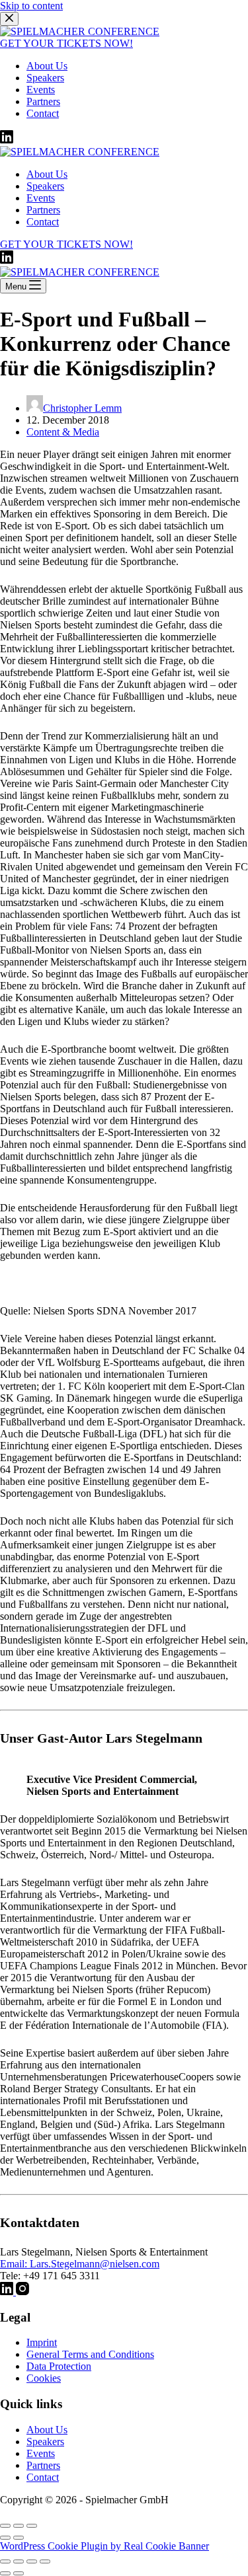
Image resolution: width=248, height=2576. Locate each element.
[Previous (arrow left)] (5, 2538)
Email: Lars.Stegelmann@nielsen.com (80, 2264)
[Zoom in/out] (32, 2526)
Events (41, 2453)
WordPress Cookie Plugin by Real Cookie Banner (104, 2546)
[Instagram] (22, 2292)
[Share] (19, 2561)
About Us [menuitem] (47, 66)
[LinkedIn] (7, 140)
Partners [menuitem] (43, 101)
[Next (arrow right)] (19, 2538)
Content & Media (63, 432)
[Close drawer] (9, 19)
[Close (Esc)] (5, 2526)
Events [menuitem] (41, 90)
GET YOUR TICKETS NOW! (66, 43)
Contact (43, 2477)
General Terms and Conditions (90, 2354)
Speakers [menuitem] (45, 78)
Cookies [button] (44, 2378)
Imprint (42, 2342)
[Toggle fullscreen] (19, 2526)
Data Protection (59, 2366)
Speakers (45, 2442)
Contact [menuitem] (43, 113)
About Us (47, 2430)
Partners (43, 2465)
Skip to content (31, 6)
